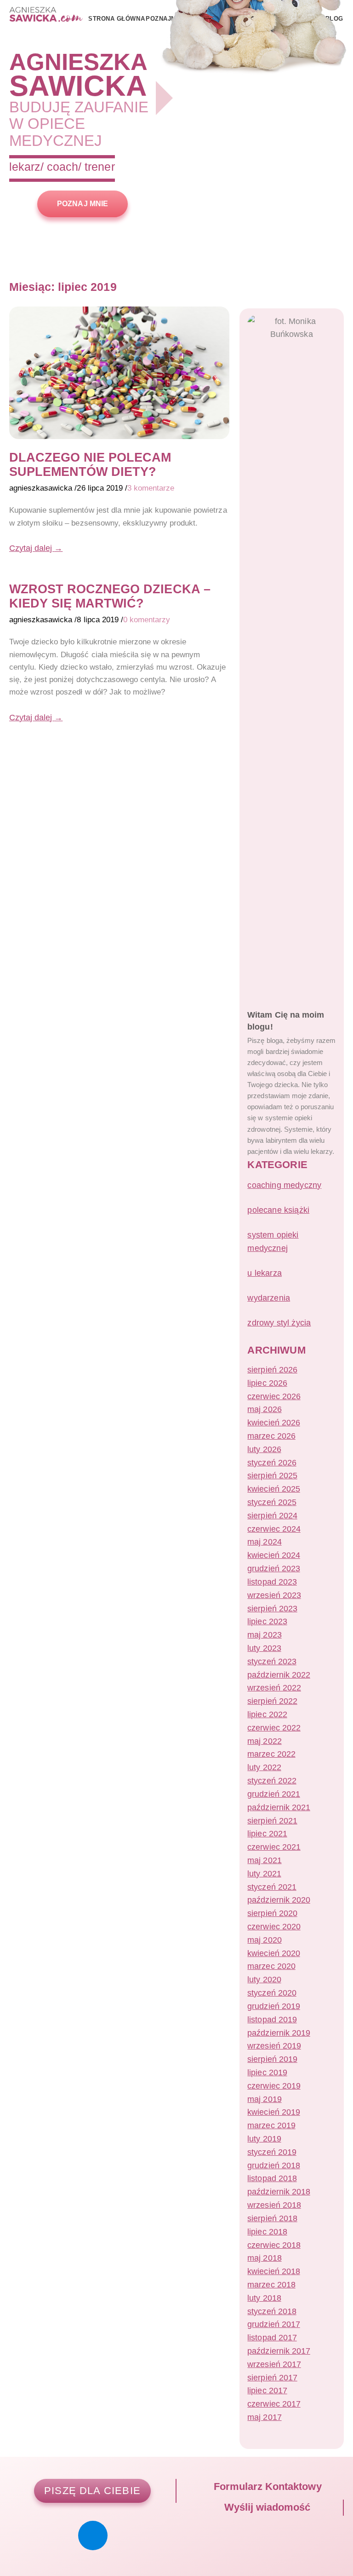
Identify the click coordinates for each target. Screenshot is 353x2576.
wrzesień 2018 (274, 2205)
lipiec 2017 (267, 2391)
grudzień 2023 (273, 1569)
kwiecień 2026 (273, 1423)
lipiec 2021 (267, 1834)
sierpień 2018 (272, 2218)
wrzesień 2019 (274, 2046)
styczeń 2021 (272, 1887)
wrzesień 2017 (274, 2364)
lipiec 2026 (267, 1383)
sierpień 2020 (272, 1913)
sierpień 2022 (272, 1701)
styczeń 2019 (272, 2152)
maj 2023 (264, 1635)
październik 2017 (279, 2351)
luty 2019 (264, 2139)
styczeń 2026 (272, 1463)
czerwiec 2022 (274, 1728)
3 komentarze (151, 488)
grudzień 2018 (273, 2165)
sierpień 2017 (272, 2378)
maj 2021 (264, 1860)
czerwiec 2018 (274, 2245)
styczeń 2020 (272, 1993)
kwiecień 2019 (273, 2112)
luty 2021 (264, 1874)
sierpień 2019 (272, 2059)
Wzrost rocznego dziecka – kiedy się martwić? (110, 596)
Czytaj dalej (36, 548)
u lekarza (265, 1273)
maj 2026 (264, 1409)
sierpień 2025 (272, 1476)
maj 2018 (264, 2258)
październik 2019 (279, 2033)
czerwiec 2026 (274, 1396)
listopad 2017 (272, 2338)
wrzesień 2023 (274, 1595)
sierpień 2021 (272, 1821)
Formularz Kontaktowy (266, 2486)
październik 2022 (279, 1675)
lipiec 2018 (267, 2232)
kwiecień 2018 (273, 2271)
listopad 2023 (272, 1582)
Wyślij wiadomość (266, 2507)
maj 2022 (264, 1741)
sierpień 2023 (272, 1609)
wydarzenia (269, 1298)
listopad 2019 (272, 2020)
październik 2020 (279, 1900)
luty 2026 (264, 1449)
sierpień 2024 (272, 1516)
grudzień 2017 (273, 2324)
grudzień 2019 (273, 2006)
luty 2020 (264, 1980)
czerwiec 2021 (274, 1847)
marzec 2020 (271, 1966)
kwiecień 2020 (273, 1953)
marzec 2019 (271, 2125)
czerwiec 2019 (274, 2086)
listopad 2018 (272, 2178)
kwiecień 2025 (273, 1489)
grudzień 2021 (273, 1794)
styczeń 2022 (272, 1781)
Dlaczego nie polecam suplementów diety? (90, 464)
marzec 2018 (271, 2285)
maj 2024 (264, 1542)
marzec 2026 (271, 1436)
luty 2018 (264, 2298)
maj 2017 (264, 2417)
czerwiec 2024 (274, 1529)
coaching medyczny (284, 1185)
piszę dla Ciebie (92, 2491)
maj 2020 (264, 1940)
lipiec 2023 (267, 1621)
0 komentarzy (147, 620)
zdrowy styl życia (279, 1323)
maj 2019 (264, 2099)
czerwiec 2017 (274, 2404)
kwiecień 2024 (273, 1555)
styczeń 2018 (272, 2311)
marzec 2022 (271, 1754)
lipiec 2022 (267, 1714)
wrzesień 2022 (274, 1688)
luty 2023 (264, 1648)
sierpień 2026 (272, 1370)
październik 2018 (279, 2192)
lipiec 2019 (267, 2072)
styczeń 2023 (272, 1661)
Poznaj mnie (82, 203)
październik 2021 (279, 1807)
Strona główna (117, 19)
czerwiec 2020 (274, 1927)
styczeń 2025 (272, 1502)
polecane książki (278, 1210)
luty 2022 (264, 1767)
